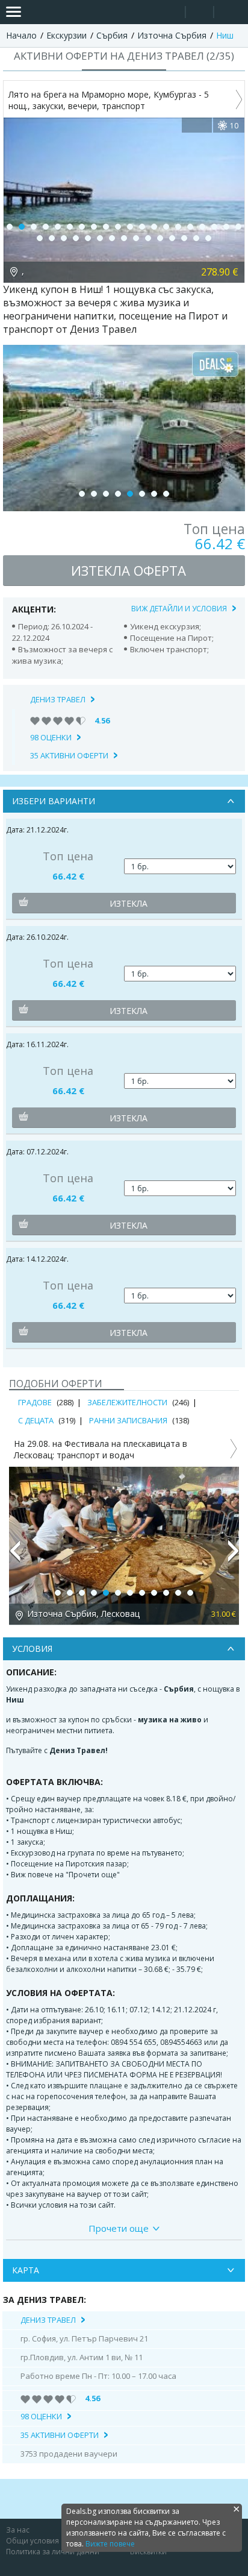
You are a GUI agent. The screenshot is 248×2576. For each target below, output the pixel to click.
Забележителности (127, 1402)
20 (238, 227)
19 (226, 227)
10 (118, 227)
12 (142, 227)
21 (40, 238)
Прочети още (119, 2228)
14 (166, 227)
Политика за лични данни (53, 2552)
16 (190, 227)
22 (52, 238)
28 (124, 238)
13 (154, 227)
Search (171, 12)
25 (88, 238)
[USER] (200, 14)
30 (148, 238)
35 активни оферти (69, 755)
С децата (36, 1420)
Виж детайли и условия (179, 609)
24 (76, 238)
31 (160, 238)
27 (112, 238)
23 (64, 238)
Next (234, 1556)
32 (172, 238)
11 (130, 227)
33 (184, 238)
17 (202, 227)
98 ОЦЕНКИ (51, 737)
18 (214, 227)
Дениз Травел (58, 699)
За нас (18, 2530)
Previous (14, 1556)
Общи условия (33, 2541)
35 (208, 238)
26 (100, 238)
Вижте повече (110, 2544)
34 (196, 238)
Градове (35, 1402)
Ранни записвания (128, 1420)
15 (178, 227)
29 (136, 238)
